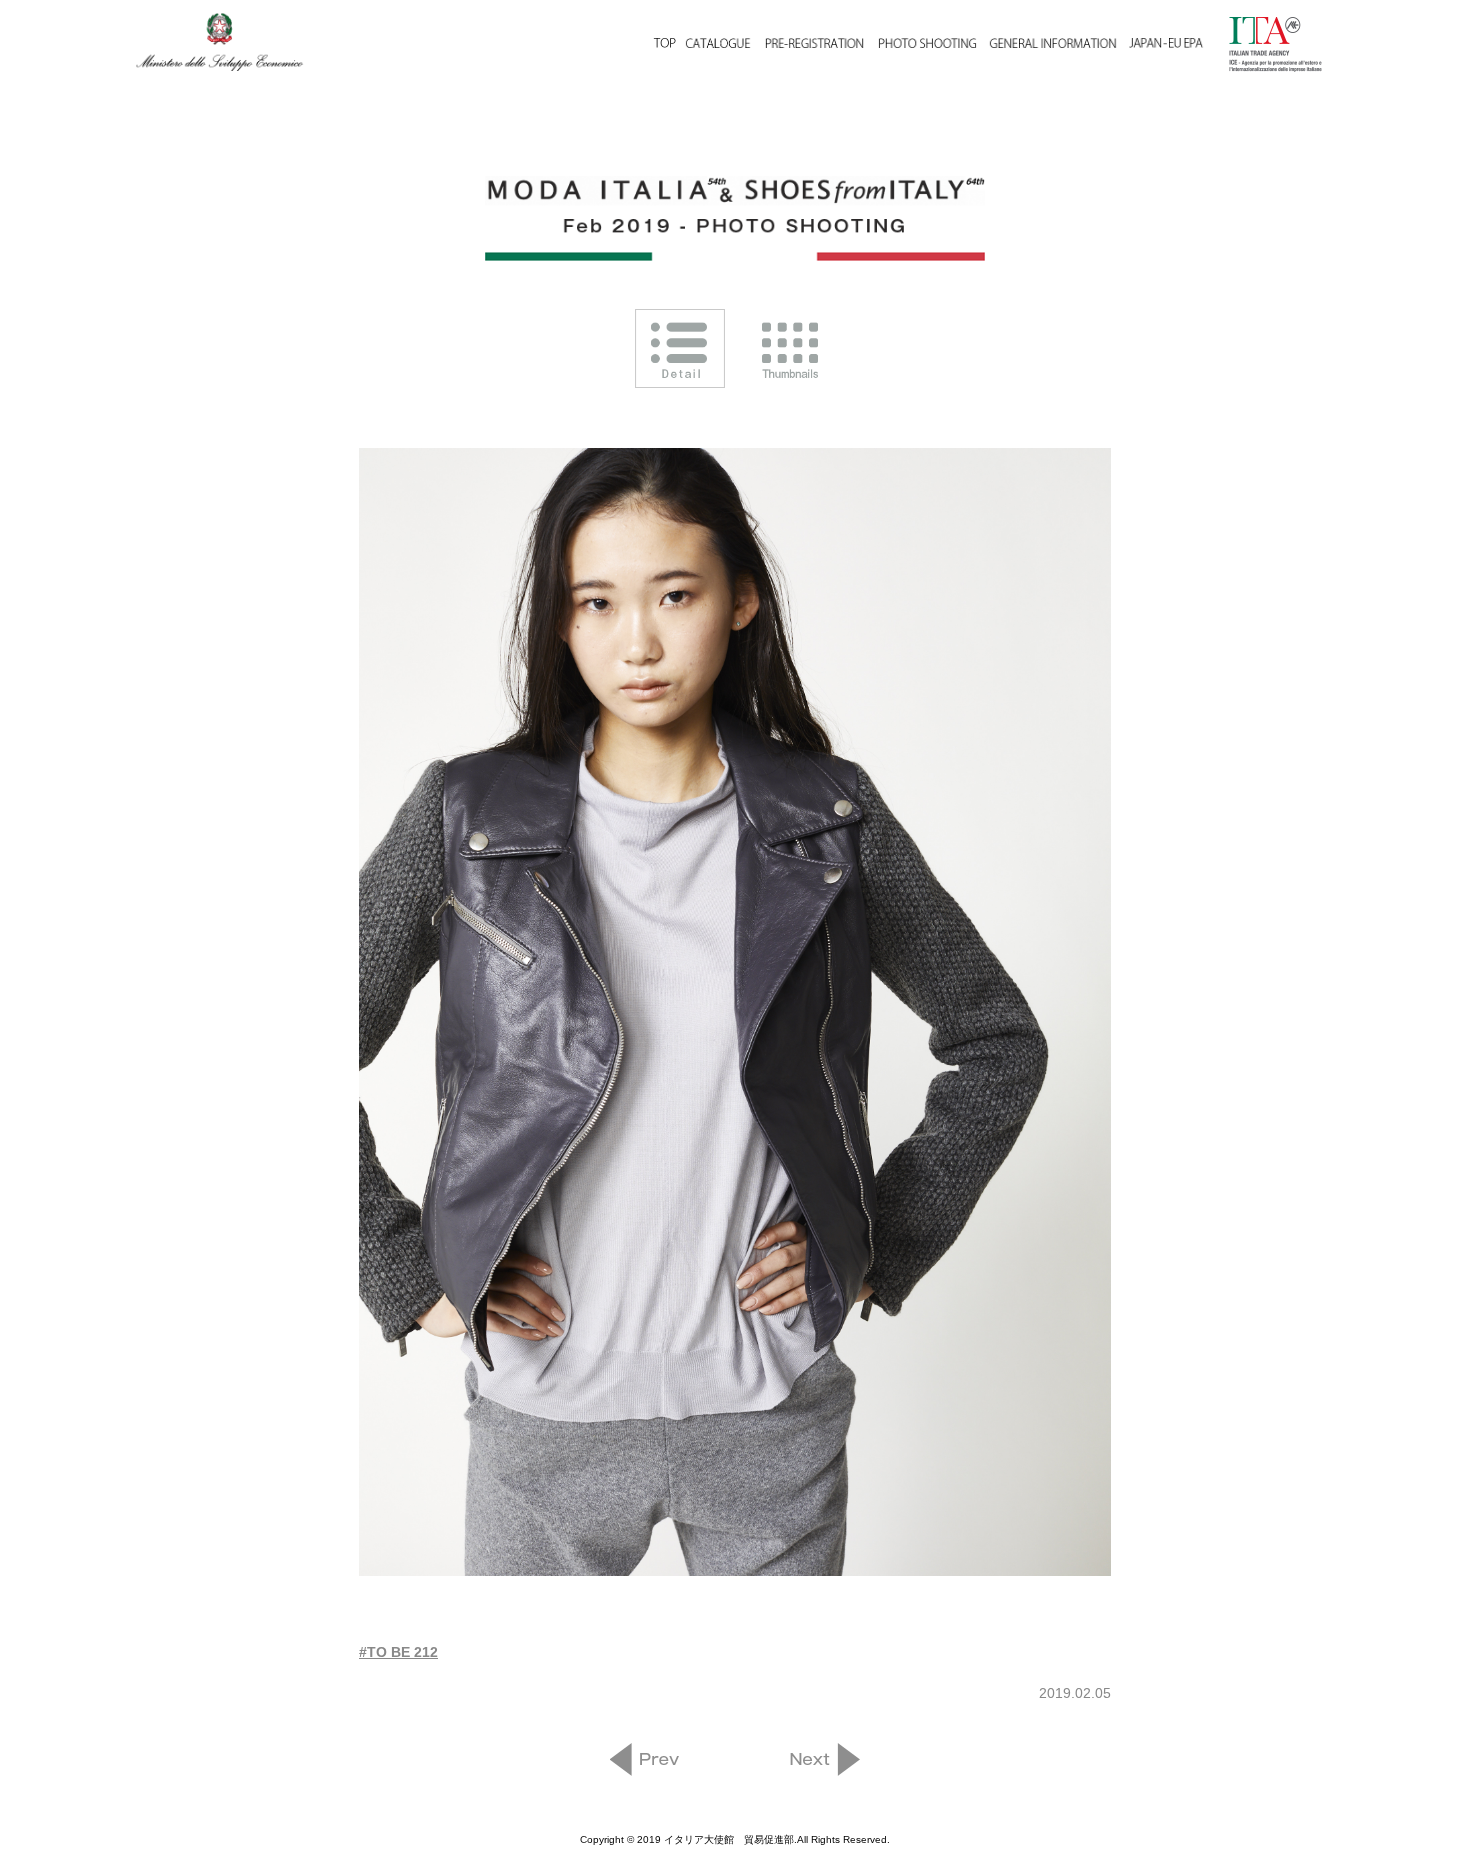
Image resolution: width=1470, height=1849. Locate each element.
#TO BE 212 (398, 1652)
